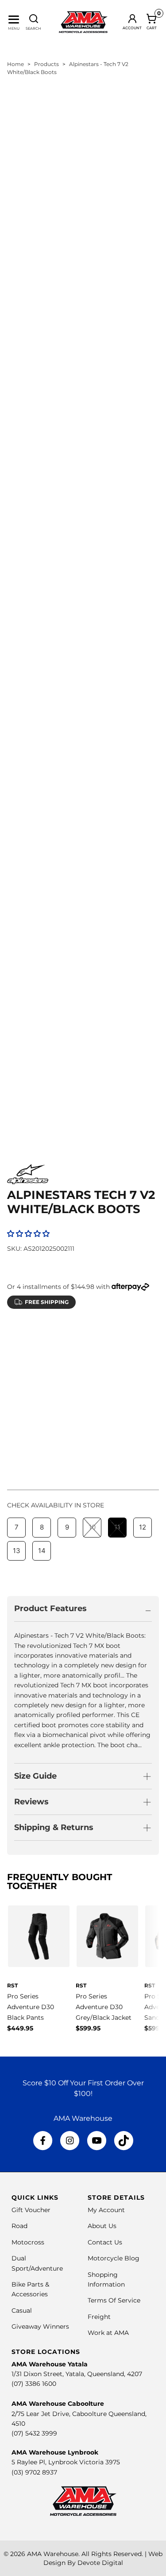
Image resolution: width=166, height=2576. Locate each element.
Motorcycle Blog (114, 2258)
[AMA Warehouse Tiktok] (124, 2141)
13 (17, 1380)
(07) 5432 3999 (34, 2433)
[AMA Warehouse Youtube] (97, 2141)
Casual (22, 2311)
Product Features (50, 1608)
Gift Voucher (31, 2210)
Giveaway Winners (40, 2326)
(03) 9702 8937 (34, 2472)
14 (42, 1380)
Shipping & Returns (54, 1827)
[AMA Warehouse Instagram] (70, 2141)
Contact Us (105, 2242)
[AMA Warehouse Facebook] (43, 2141)
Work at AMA (108, 2333)
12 (143, 1357)
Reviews (31, 1802)
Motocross (28, 2242)
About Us (102, 2226)
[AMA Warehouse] (83, 22)
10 (92, 1357)
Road (19, 2226)
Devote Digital (100, 2563)
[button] (28, 1234)
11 (117, 1357)
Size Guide (35, 1776)
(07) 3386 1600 (34, 2384)
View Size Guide (111, 1335)
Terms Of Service (114, 2300)
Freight (99, 2317)
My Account (106, 2210)
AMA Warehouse (53, 2554)
